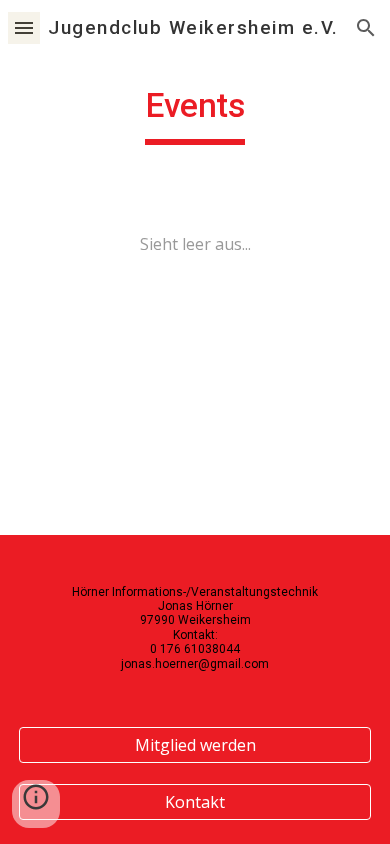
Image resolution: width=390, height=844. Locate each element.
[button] (24, 27)
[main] (195, 115)
